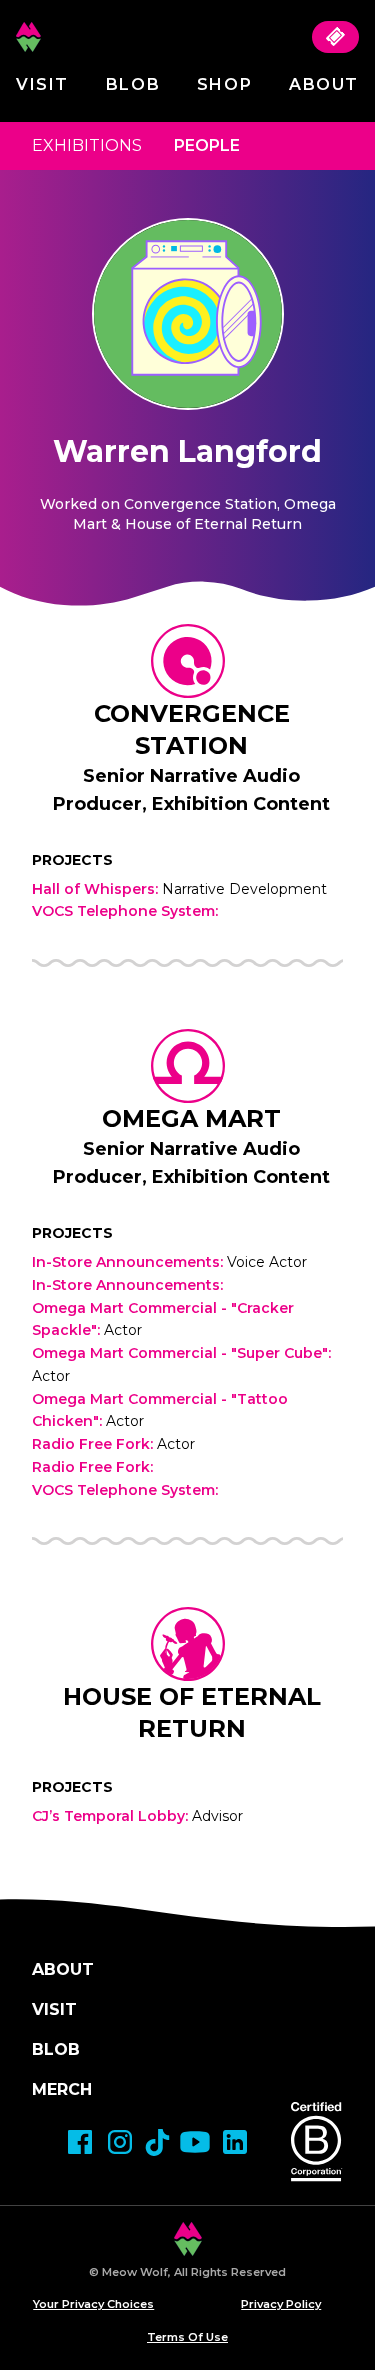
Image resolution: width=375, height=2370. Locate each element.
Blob (133, 84)
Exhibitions (87, 145)
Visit (42, 84)
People (207, 145)
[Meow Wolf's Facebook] (80, 2142)
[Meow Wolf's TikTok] (157, 2142)
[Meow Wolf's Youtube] (195, 2142)
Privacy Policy (281, 2304)
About (324, 84)
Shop (224, 84)
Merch (62, 2089)
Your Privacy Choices (93, 2304)
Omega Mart (191, 1118)
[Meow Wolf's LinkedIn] (235, 2142)
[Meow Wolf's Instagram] (120, 2142)
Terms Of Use (187, 2337)
